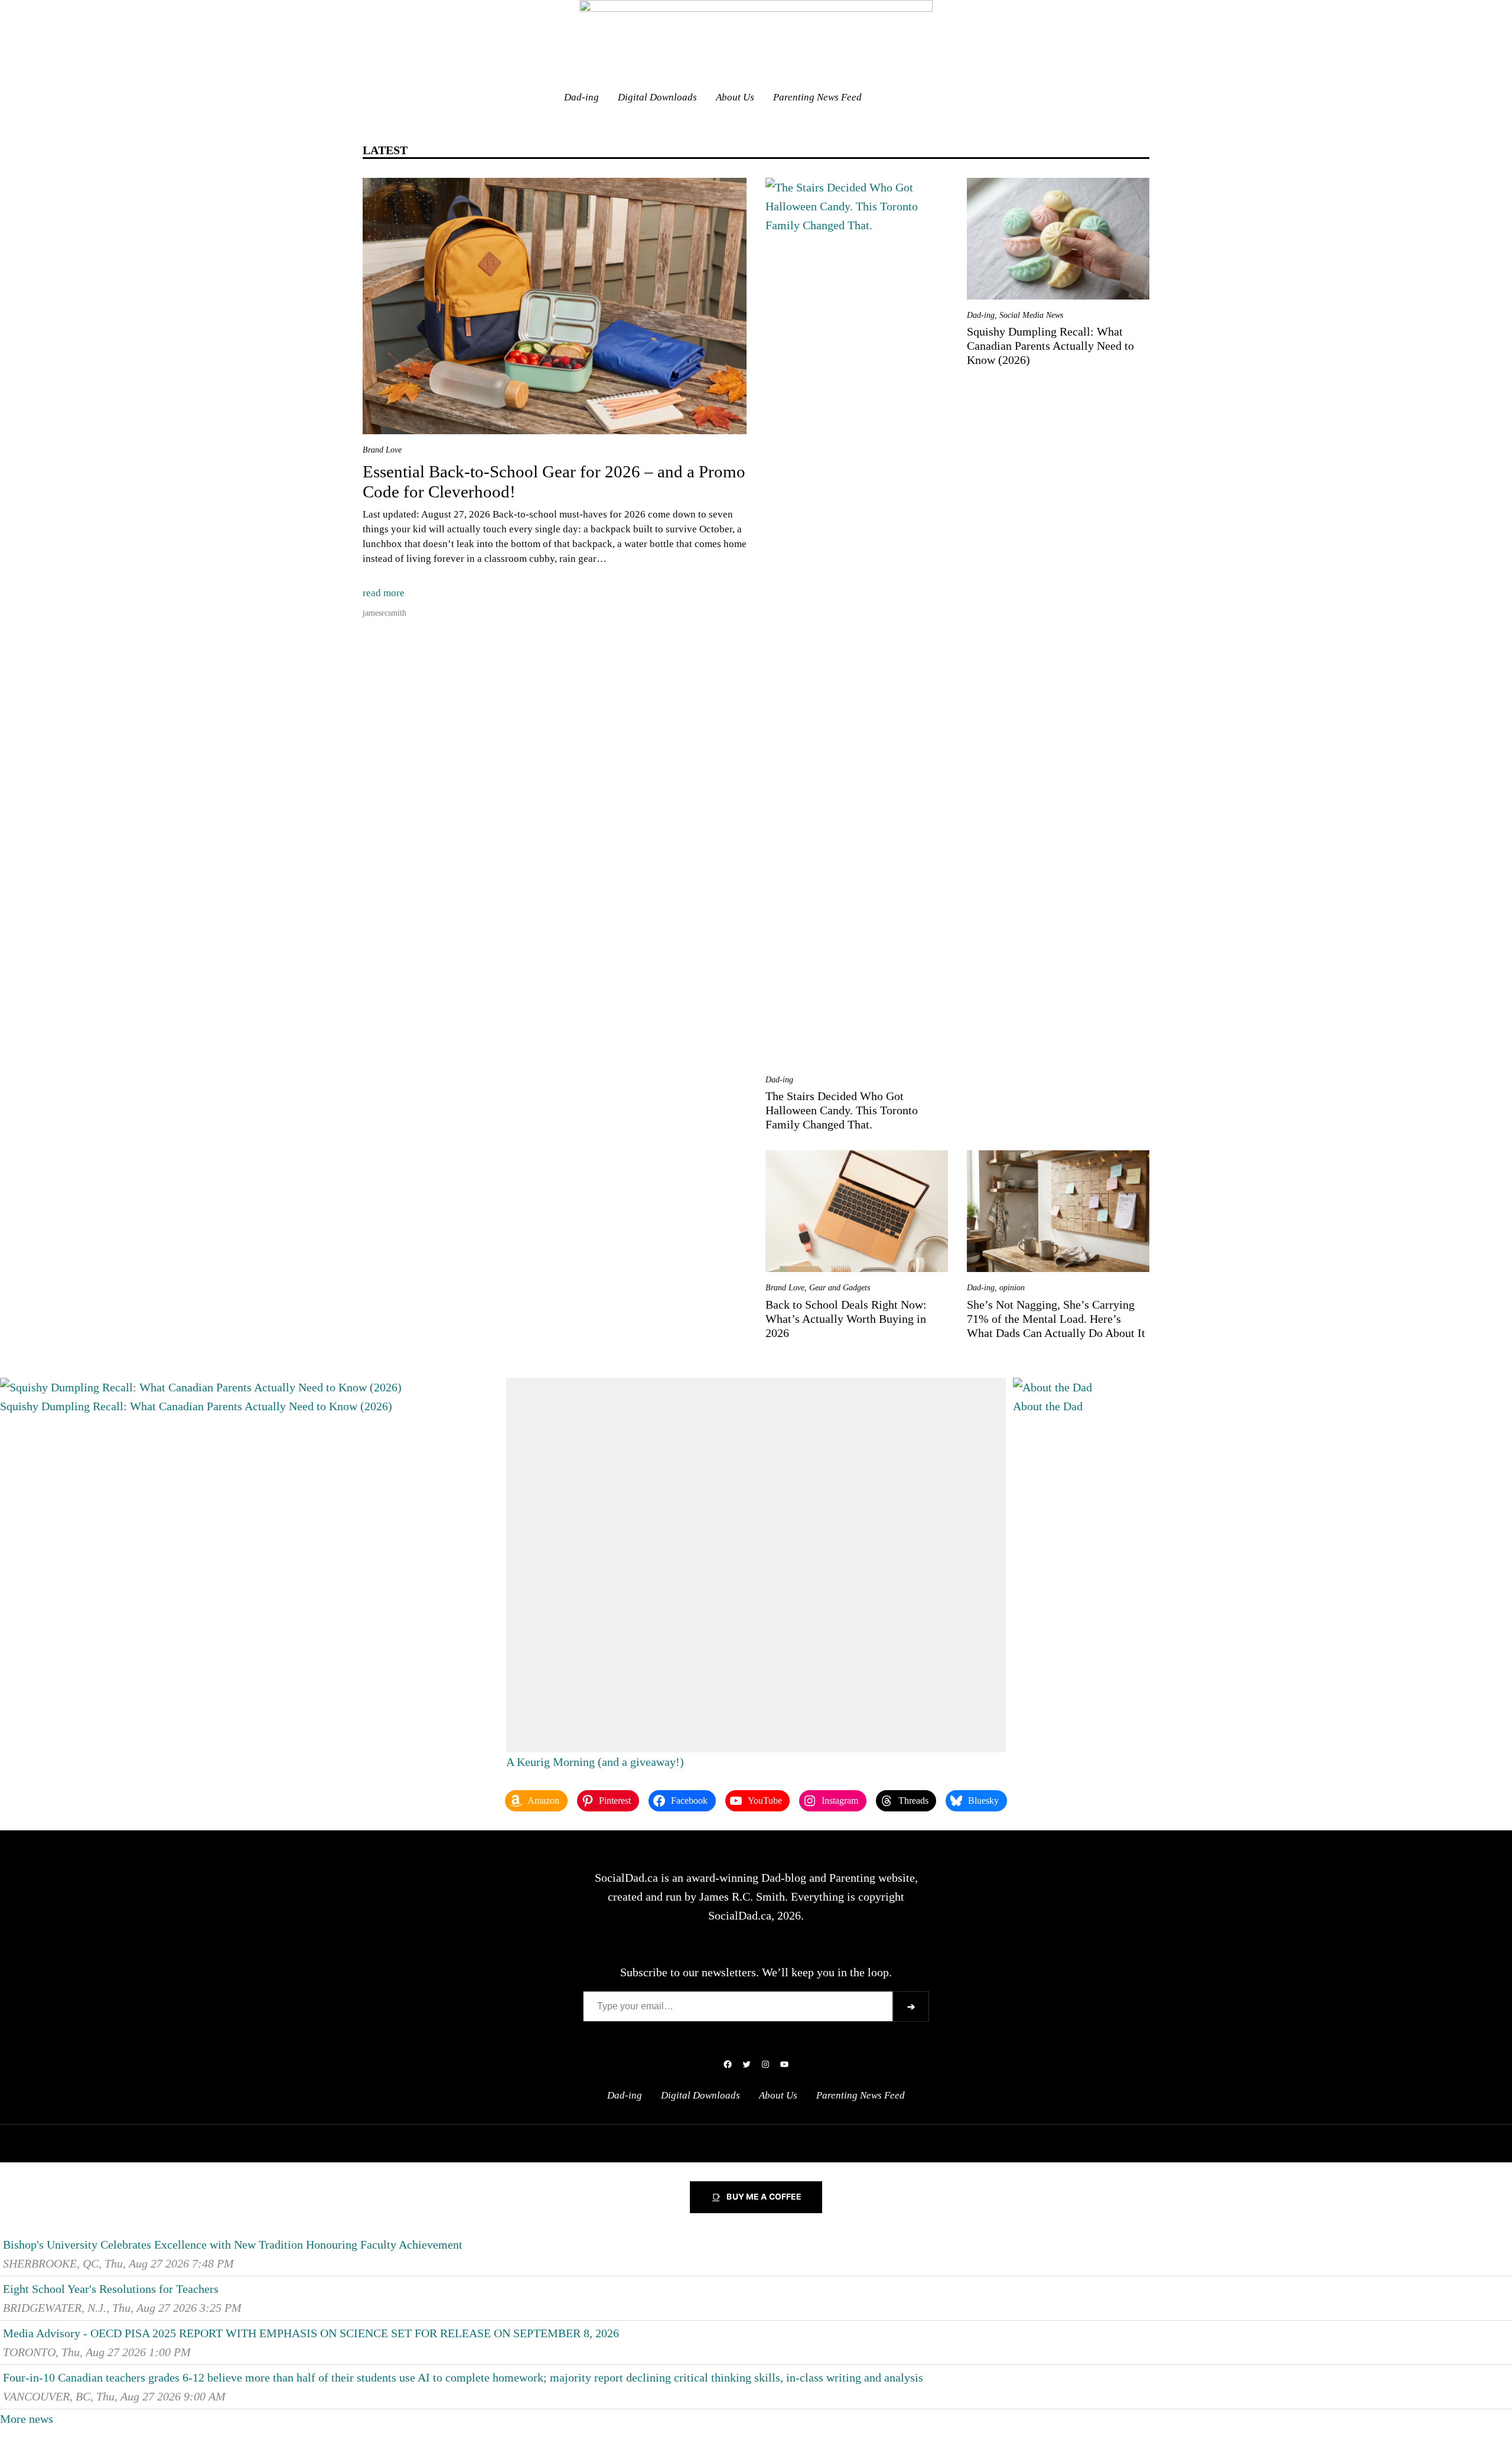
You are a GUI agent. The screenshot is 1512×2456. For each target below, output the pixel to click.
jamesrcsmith (384, 613)
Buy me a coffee (764, 2197)
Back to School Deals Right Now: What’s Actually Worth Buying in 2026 (846, 1319)
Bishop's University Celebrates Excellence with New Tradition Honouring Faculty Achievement (233, 2244)
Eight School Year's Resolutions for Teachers (111, 2289)
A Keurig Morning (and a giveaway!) (595, 1762)
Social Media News (1031, 315)
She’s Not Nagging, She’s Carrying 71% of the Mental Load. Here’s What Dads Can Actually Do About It (1056, 1319)
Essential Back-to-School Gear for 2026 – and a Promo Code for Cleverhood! (554, 482)
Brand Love (382, 450)
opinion (1012, 1288)
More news (27, 2419)
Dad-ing (779, 1080)
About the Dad (1048, 1406)
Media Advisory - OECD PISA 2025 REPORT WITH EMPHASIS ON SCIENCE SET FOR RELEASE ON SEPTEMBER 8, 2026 (311, 2333)
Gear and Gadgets (840, 1288)
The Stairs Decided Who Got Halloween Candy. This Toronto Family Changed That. (842, 1110)
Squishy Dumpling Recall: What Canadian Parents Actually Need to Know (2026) (1050, 346)
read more (384, 593)
